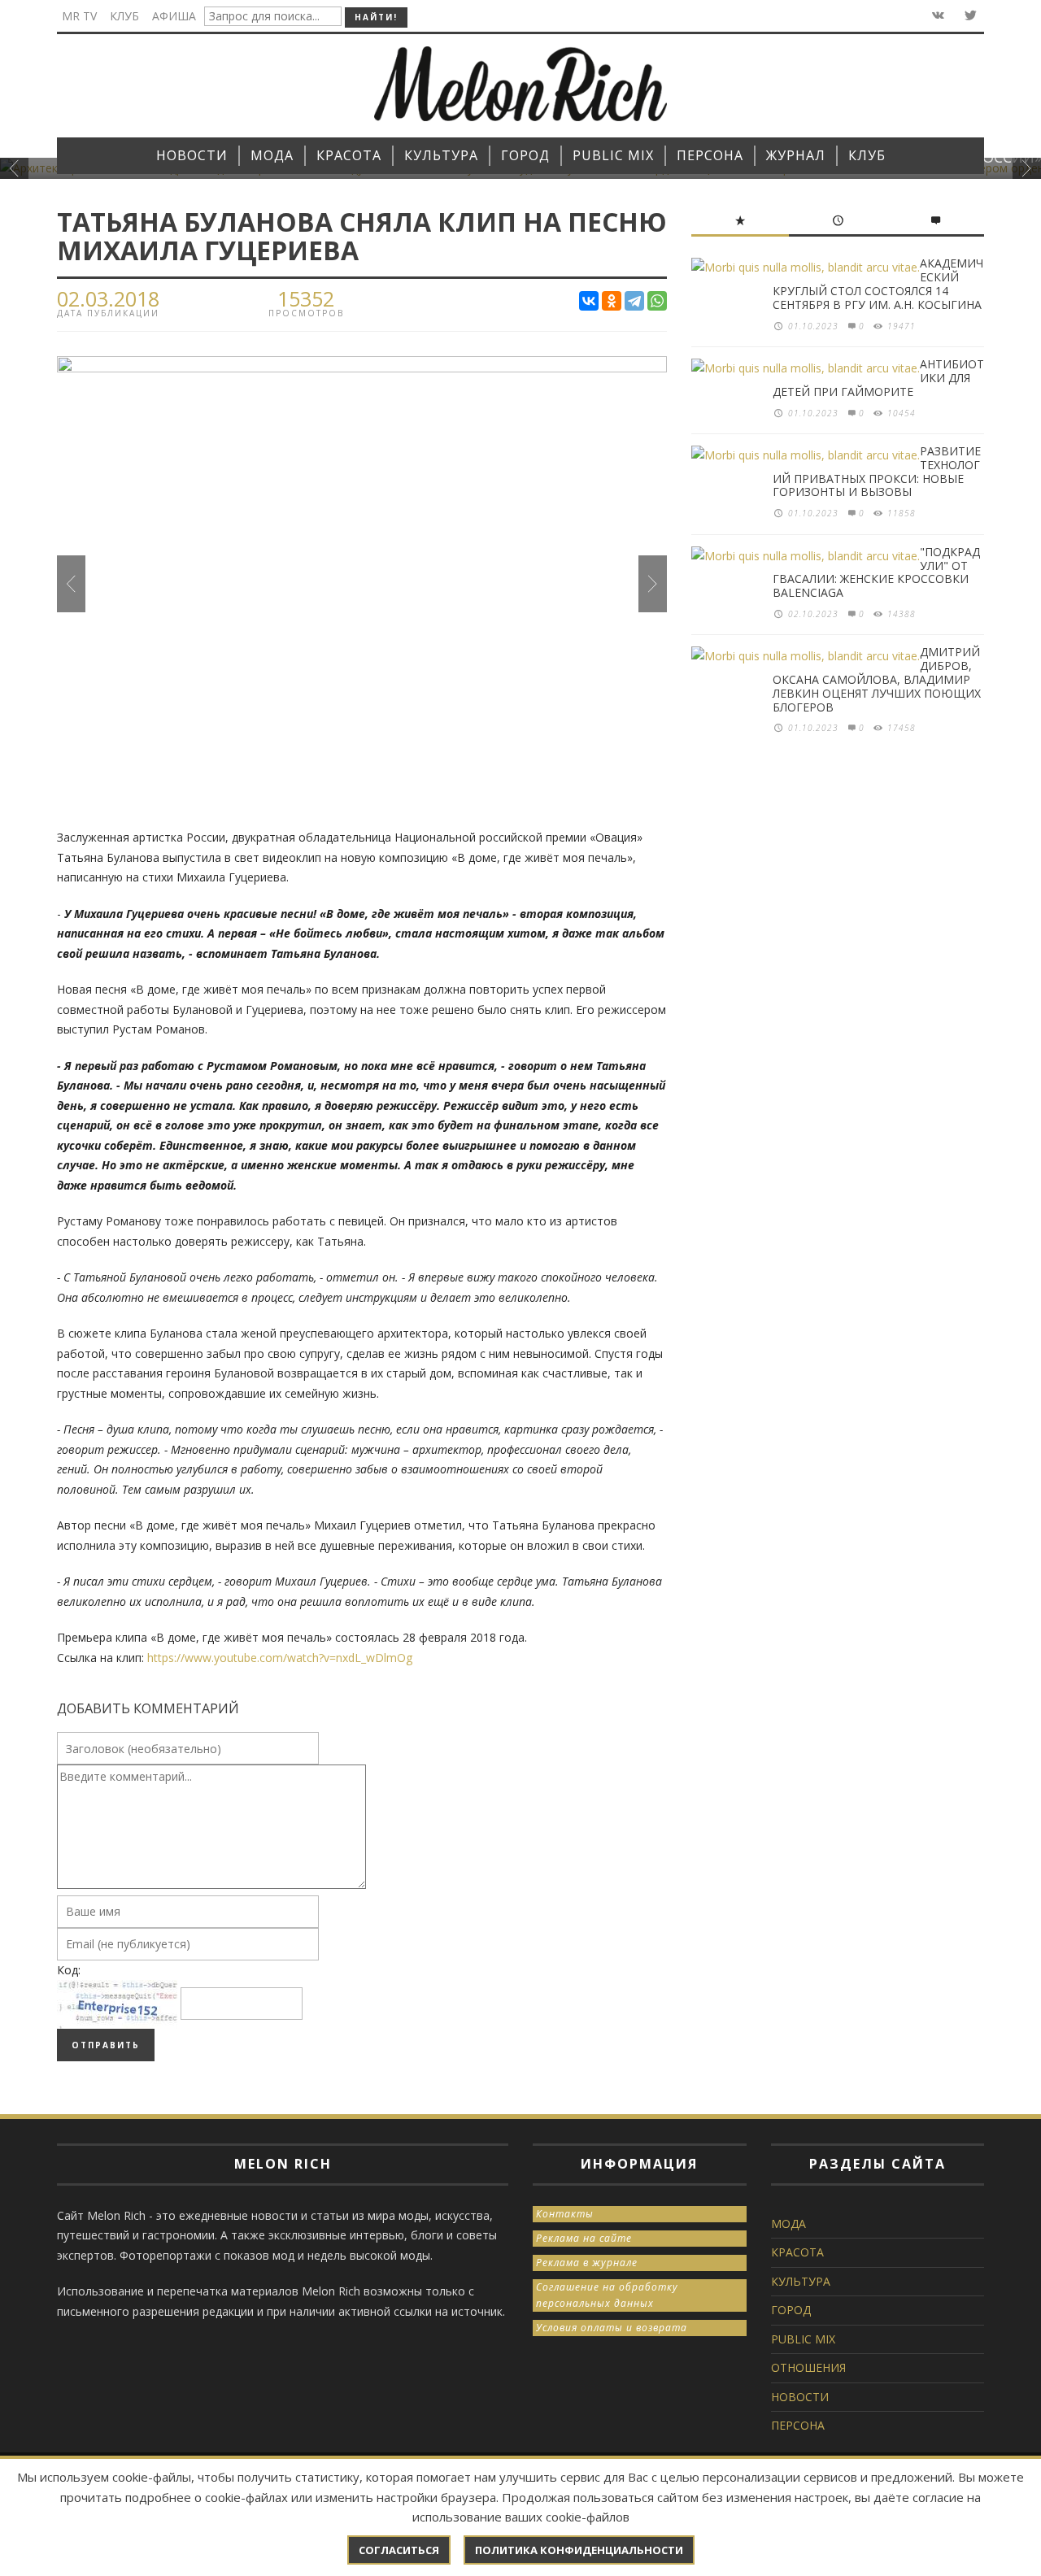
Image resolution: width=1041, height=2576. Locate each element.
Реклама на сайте (584, 2238)
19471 (902, 326)
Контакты (565, 2214)
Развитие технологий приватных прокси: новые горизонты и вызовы (877, 471)
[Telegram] (634, 301)
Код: (69, 1970)
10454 (902, 413)
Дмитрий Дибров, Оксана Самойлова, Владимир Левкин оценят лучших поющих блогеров (877, 679)
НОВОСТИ (800, 2397)
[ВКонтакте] (589, 301)
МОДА (788, 2224)
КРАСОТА (797, 2252)
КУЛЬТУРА (801, 2281)
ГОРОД (791, 2310)
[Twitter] (969, 16)
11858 (902, 513)
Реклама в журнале (587, 2263)
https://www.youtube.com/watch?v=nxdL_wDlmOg (280, 1658)
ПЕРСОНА (798, 2425)
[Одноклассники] (612, 301)
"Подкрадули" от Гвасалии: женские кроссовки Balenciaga (876, 572)
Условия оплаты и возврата (612, 2328)
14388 (902, 614)
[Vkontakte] (936, 16)
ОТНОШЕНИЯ (808, 2367)
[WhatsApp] (657, 301)
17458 (902, 728)
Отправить (106, 2045)
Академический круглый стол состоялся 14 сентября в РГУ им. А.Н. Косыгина (878, 283)
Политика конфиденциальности (579, 2550)
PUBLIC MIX (803, 2339)
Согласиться (399, 2550)
